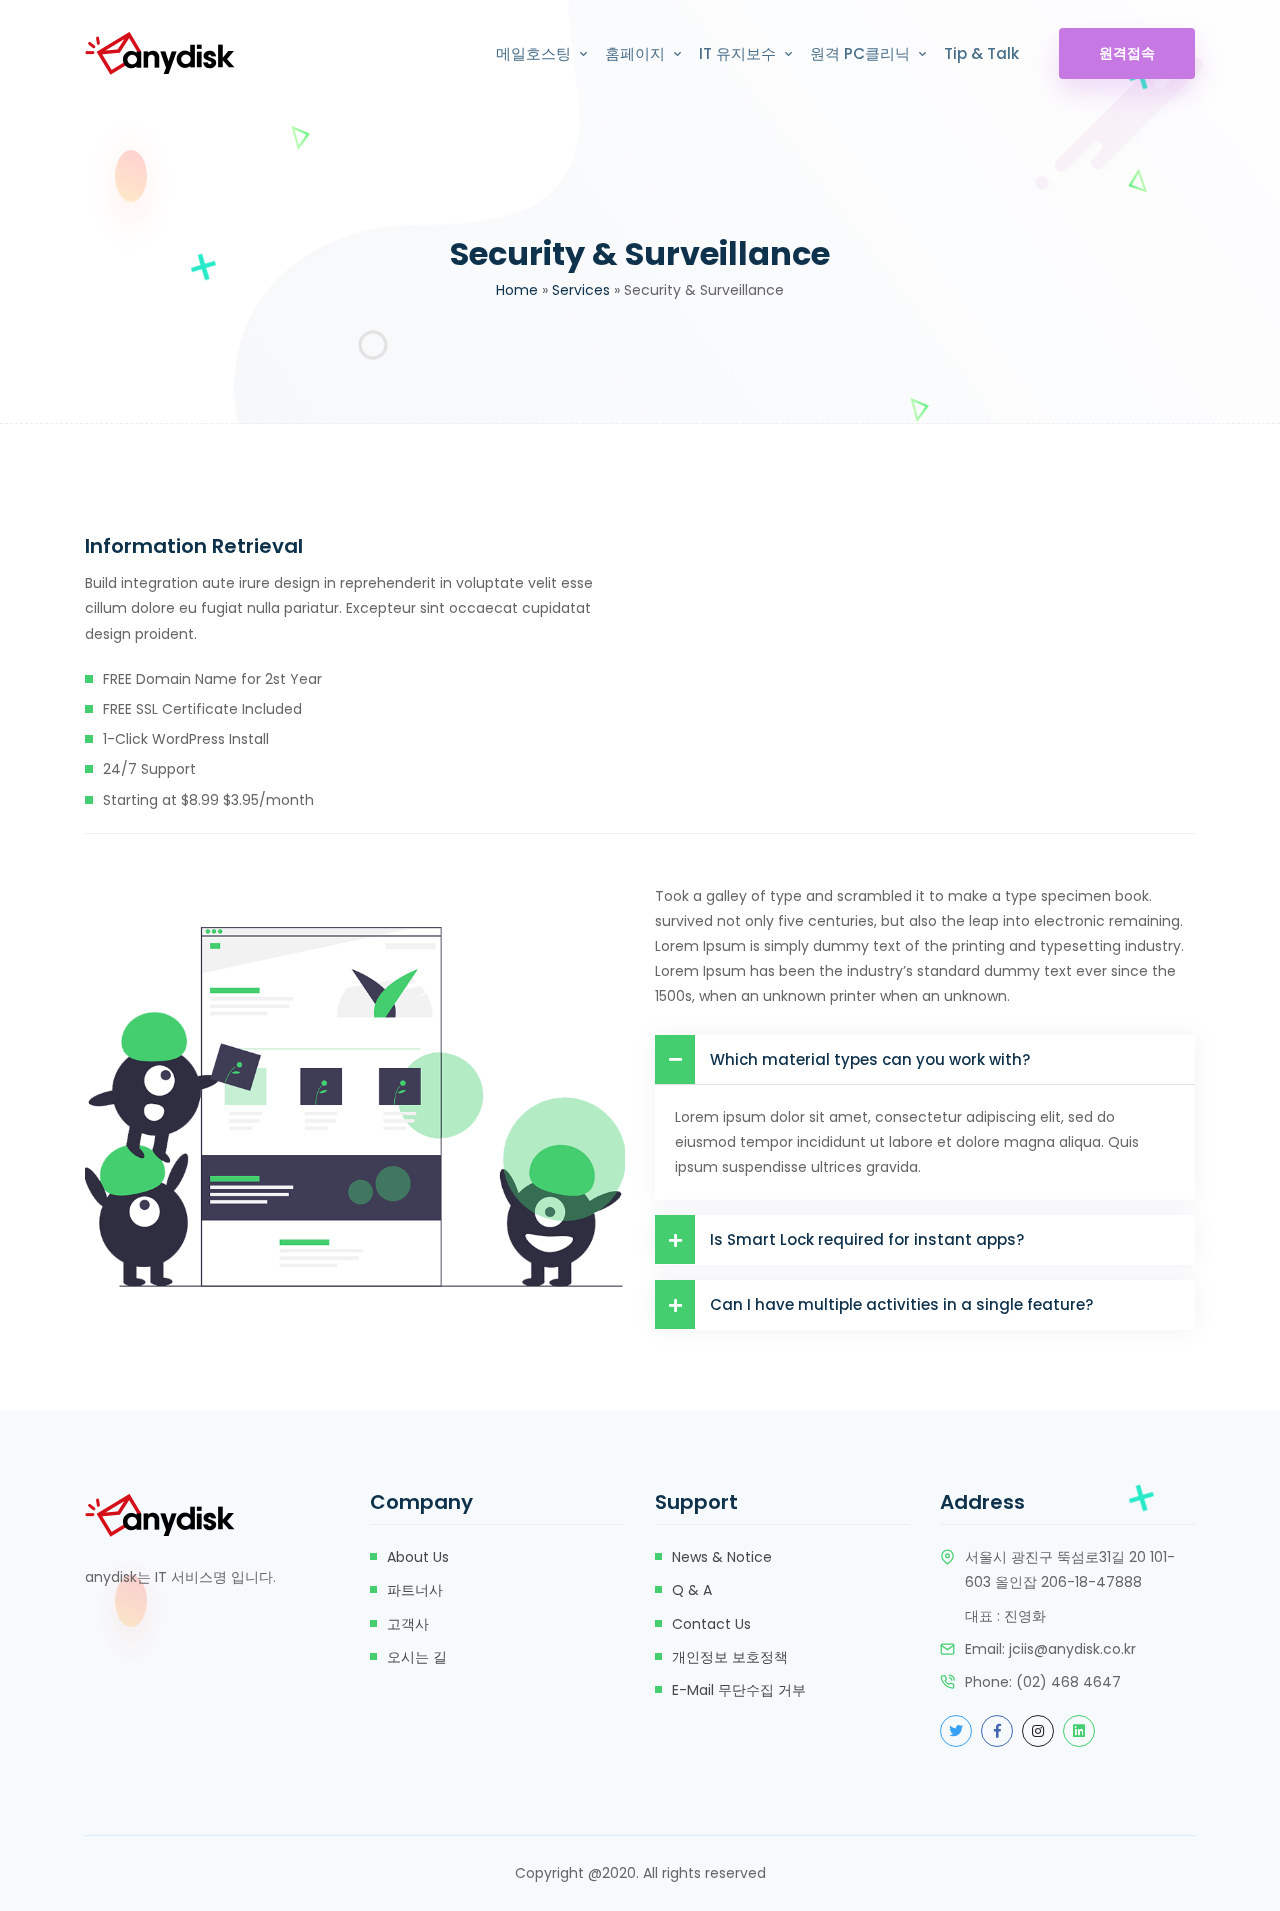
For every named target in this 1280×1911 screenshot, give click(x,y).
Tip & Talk (981, 53)
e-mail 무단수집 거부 (739, 1690)
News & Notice (722, 1557)
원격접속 (1127, 53)
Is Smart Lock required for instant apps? (867, 1239)
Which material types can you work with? (870, 1059)
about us (418, 1557)
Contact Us (711, 1624)
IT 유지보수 (737, 53)
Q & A (692, 1590)
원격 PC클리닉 (860, 53)
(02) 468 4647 (1068, 1682)
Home (517, 290)
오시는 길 (417, 1657)
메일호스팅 (533, 53)
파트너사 (415, 1590)
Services (581, 290)
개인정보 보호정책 (730, 1657)
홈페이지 (635, 53)
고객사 (408, 1624)
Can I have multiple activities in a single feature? (901, 1304)
